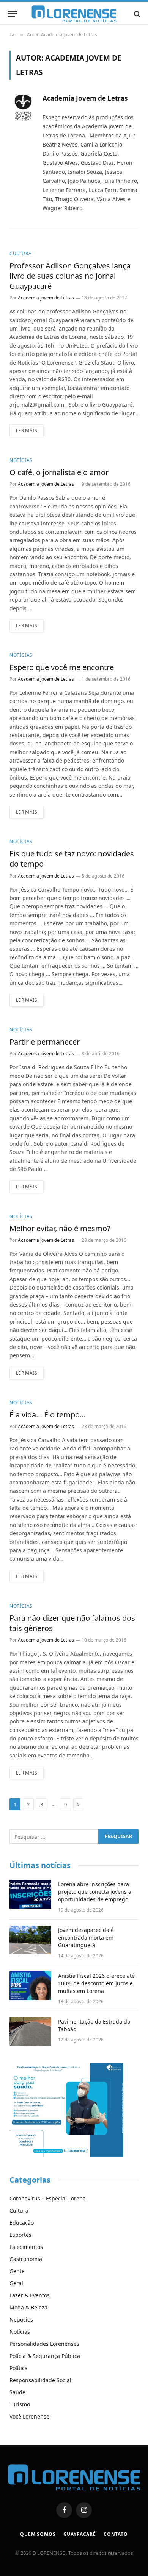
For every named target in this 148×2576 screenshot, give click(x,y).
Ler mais (27, 431)
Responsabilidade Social (40, 2380)
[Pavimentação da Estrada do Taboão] (30, 2032)
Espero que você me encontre (62, 667)
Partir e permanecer (45, 1042)
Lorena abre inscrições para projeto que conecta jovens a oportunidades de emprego (95, 1892)
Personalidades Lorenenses (44, 2344)
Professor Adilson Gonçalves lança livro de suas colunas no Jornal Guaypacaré (70, 276)
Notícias (20, 2332)
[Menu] (13, 14)
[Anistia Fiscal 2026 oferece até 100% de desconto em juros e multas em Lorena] (30, 1986)
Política (19, 2368)
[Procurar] (136, 14)
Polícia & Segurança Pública (45, 2356)
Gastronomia (26, 2259)
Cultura (19, 2210)
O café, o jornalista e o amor (59, 472)
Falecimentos (26, 2247)
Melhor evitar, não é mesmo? (60, 1228)
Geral (16, 2283)
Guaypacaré (80, 2534)
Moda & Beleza (28, 2307)
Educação (22, 2223)
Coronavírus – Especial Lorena (48, 2198)
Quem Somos (38, 2534)
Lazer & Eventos (30, 2295)
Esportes (20, 2235)
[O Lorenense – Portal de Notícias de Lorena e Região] (74, 14)
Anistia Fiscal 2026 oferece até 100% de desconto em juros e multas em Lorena (96, 1983)
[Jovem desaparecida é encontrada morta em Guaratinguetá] (30, 1940)
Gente (17, 2271)
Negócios (21, 2319)
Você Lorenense (29, 2416)
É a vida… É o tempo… (48, 1415)
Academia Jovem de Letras (85, 98)
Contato (116, 2534)
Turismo (20, 2404)
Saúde (17, 2392)
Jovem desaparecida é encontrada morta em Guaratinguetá (86, 1937)
